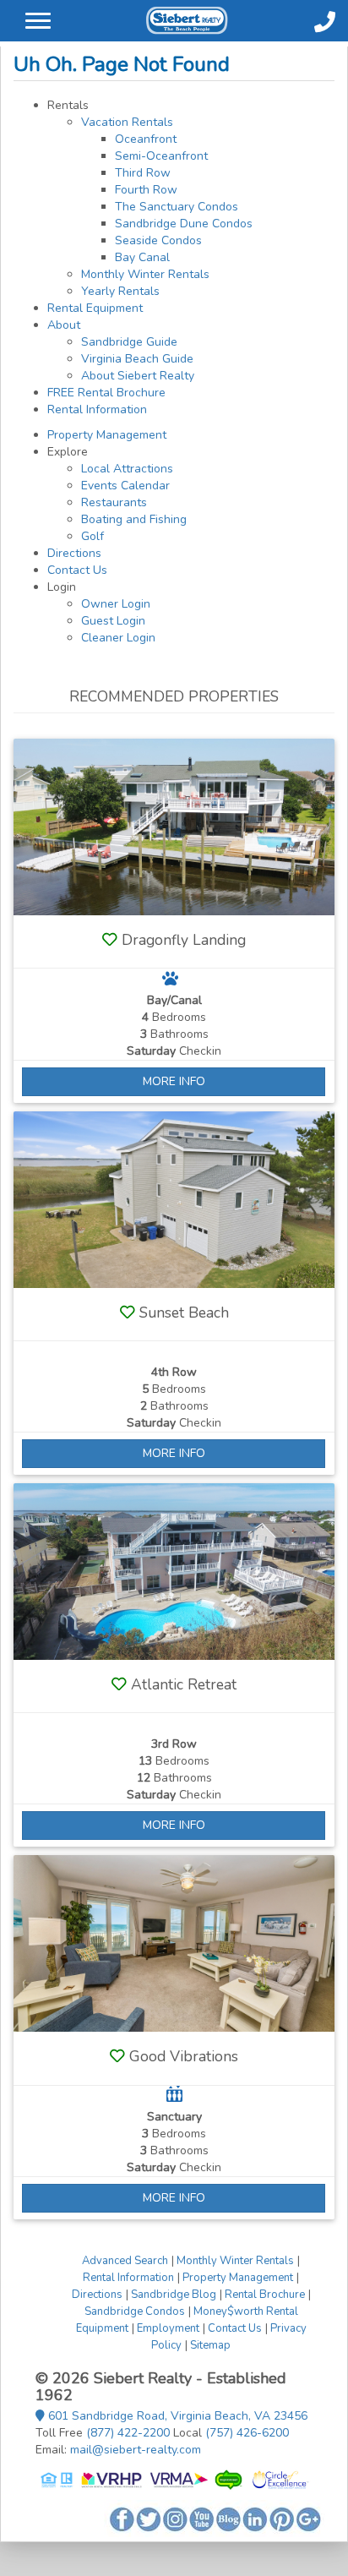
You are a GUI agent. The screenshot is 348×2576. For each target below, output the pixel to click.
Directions (74, 553)
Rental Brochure (265, 2295)
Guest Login (113, 621)
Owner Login (116, 604)
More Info (174, 1081)
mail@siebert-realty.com (136, 2450)
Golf (92, 536)
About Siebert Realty (138, 376)
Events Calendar (125, 486)
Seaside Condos (158, 240)
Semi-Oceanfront (161, 156)
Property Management (107, 435)
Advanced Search (125, 2261)
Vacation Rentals (127, 122)
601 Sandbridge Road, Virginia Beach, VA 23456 (176, 2416)
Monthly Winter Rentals (145, 274)
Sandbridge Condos (135, 2311)
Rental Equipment (95, 308)
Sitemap (210, 2345)
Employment (168, 2328)
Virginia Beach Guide (137, 359)
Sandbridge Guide (129, 342)
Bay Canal (142, 257)
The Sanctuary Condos (177, 207)
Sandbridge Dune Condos (184, 224)
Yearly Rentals (120, 291)
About (64, 325)
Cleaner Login (118, 638)
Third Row (143, 173)
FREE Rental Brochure (106, 393)
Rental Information (97, 409)
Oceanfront (146, 139)
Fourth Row (146, 190)
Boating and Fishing (134, 519)
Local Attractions (127, 469)
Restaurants (114, 502)
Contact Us (77, 570)
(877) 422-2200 (128, 2433)
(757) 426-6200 (247, 2433)
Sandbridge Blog (174, 2295)
